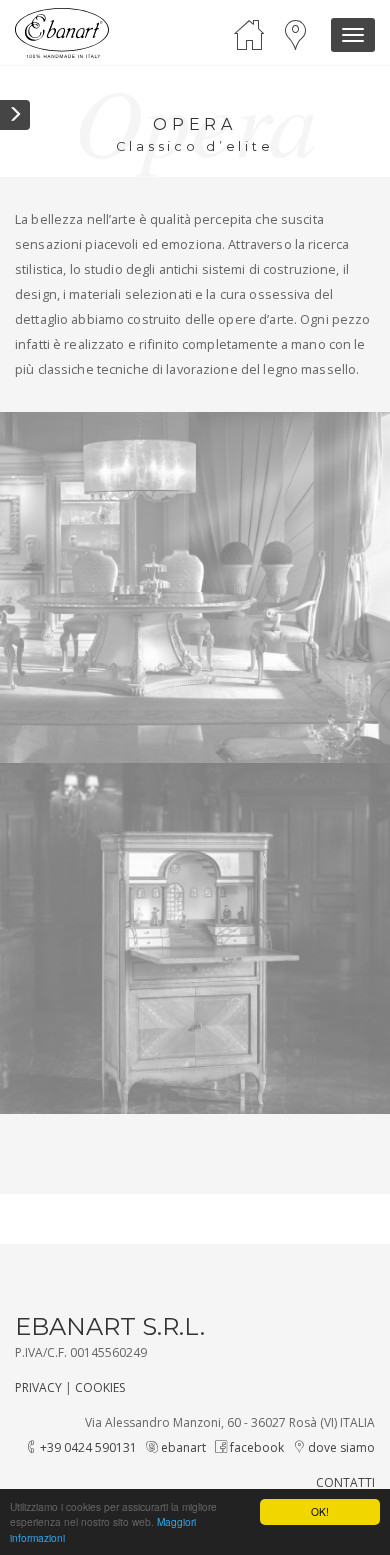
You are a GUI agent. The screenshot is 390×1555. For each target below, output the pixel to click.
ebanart (182, 1447)
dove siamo (340, 1447)
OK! (320, 1511)
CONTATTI (345, 1482)
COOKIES (100, 1387)
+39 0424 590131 (87, 1447)
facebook (255, 1447)
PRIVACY (38, 1387)
